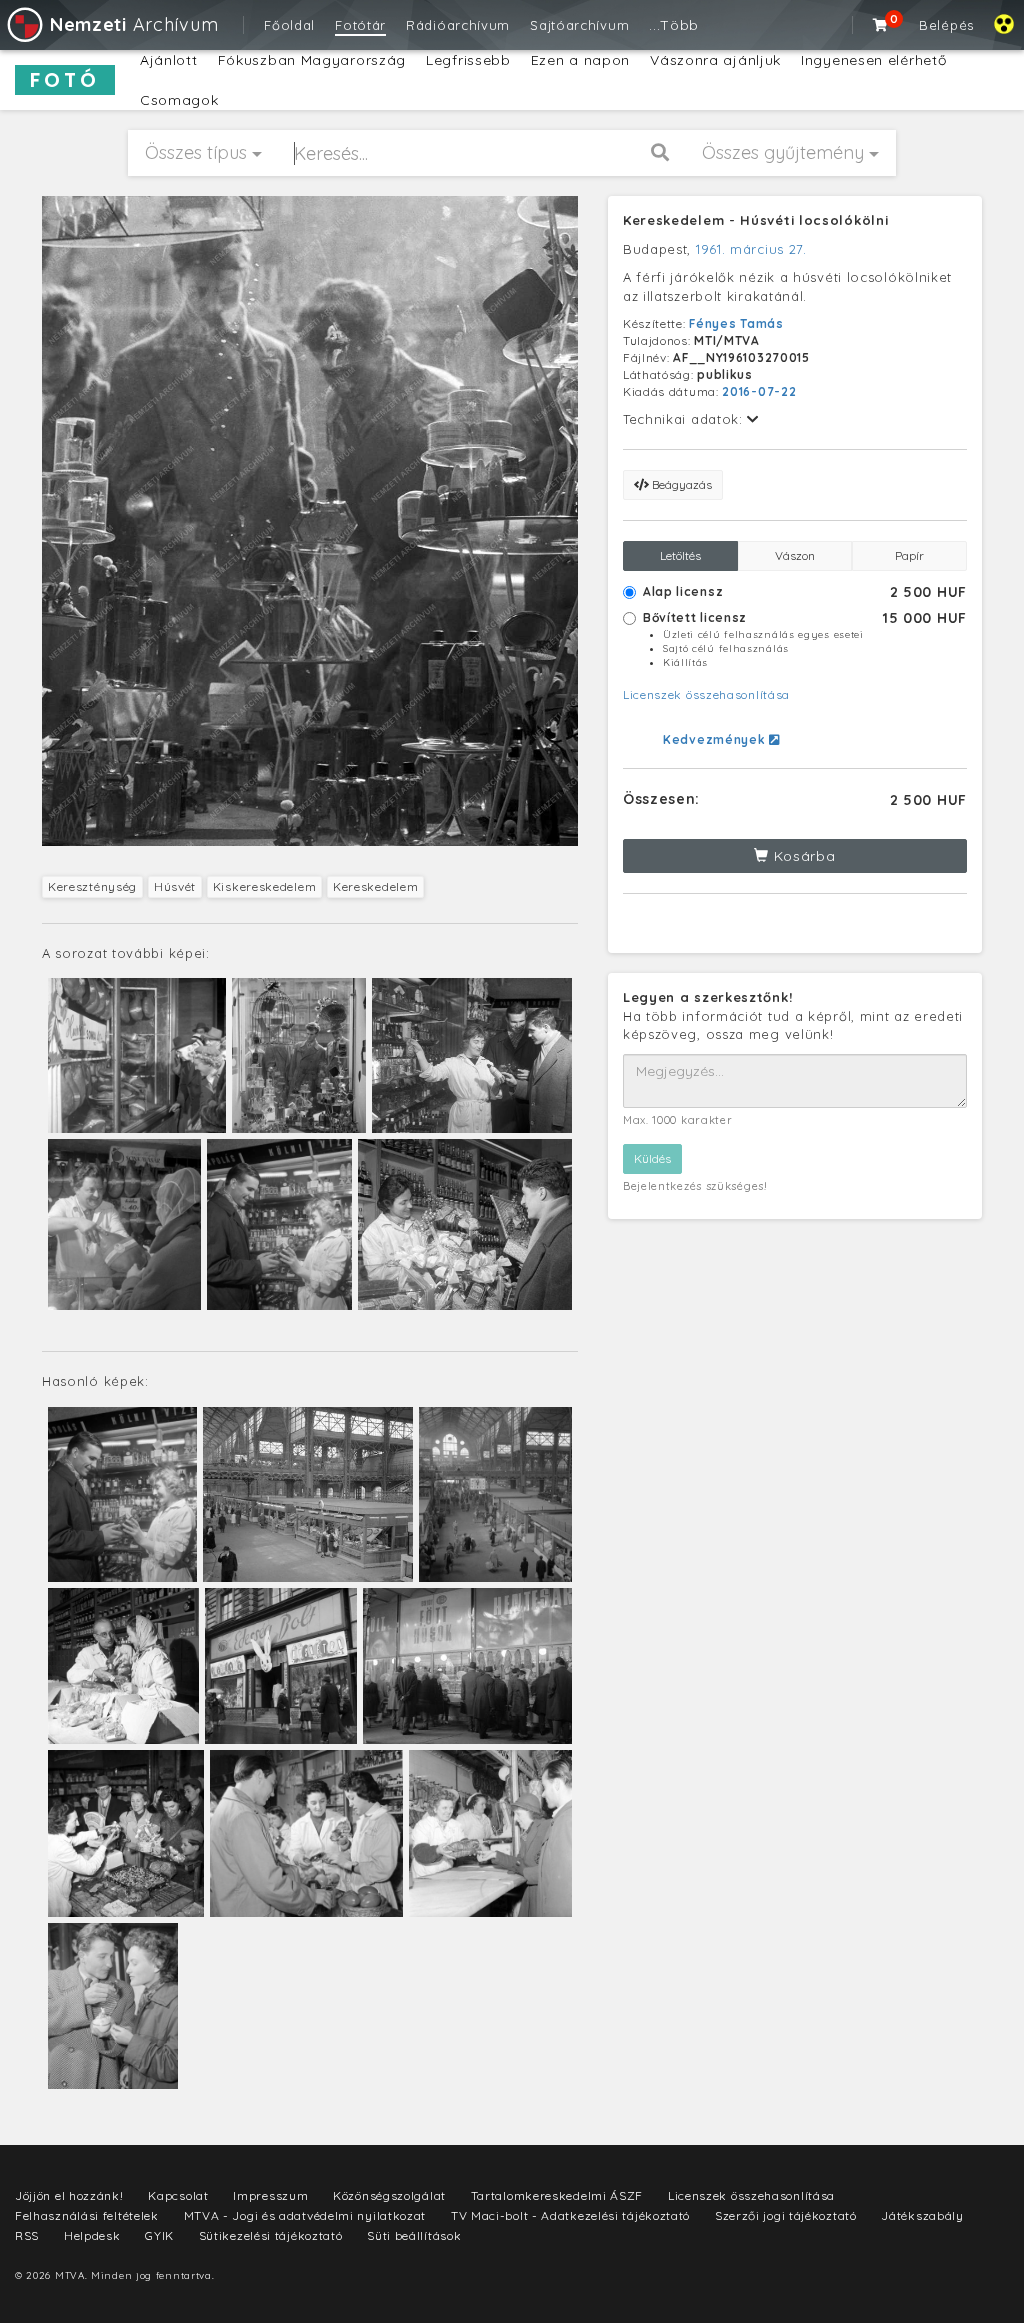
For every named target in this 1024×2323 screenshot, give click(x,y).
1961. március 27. (751, 249)
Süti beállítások (414, 2235)
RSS (27, 2235)
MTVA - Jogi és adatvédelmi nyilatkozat (305, 2215)
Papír (909, 555)
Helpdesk (92, 2235)
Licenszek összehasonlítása (706, 694)
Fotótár (360, 25)
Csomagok (179, 100)
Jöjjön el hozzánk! (69, 2195)
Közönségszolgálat (389, 2195)
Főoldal (289, 25)
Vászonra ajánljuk (715, 60)
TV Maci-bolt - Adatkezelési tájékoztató (570, 2215)
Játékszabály (922, 2215)
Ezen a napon (580, 60)
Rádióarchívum (458, 25)
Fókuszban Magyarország (312, 60)
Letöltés (680, 555)
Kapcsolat (178, 2195)
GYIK (159, 2235)
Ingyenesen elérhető (873, 60)
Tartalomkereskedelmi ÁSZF (557, 2195)
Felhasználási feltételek (87, 2215)
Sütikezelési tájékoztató (271, 2235)
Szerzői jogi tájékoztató (786, 2215)
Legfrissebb (468, 60)
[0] (881, 25)
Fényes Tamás (736, 323)
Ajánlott (169, 60)
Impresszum (270, 2195)
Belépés (946, 25)
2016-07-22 (759, 391)
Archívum (134, 24)
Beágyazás (680, 484)
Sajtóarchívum (579, 25)
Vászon (795, 555)
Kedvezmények (716, 739)
